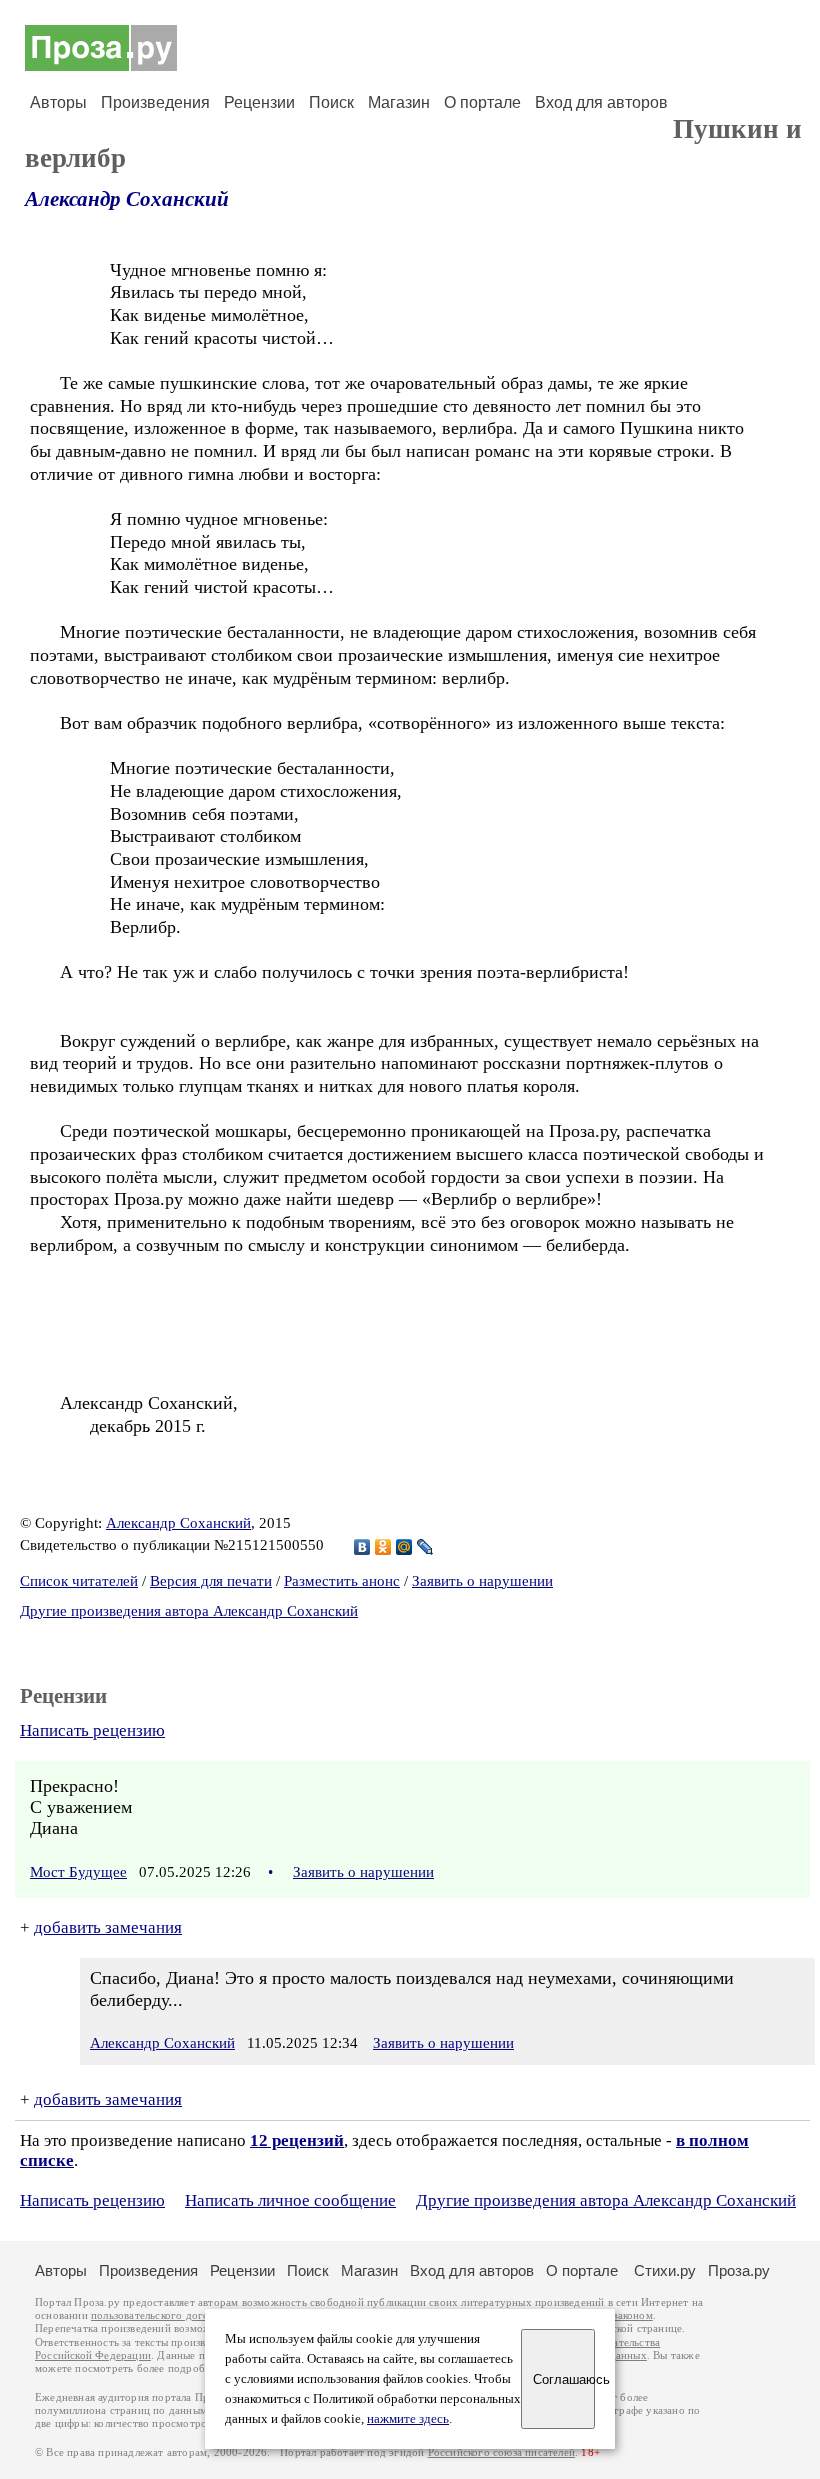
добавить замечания (108, 1927)
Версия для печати (211, 1581)
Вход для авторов (601, 102)
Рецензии (259, 102)
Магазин (399, 102)
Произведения (155, 102)
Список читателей (79, 1581)
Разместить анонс (342, 1581)
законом (632, 2315)
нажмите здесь (408, 2419)
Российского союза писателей (501, 2452)
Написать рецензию (92, 1730)
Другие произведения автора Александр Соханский (189, 1611)
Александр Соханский (127, 199)
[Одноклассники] (383, 1547)
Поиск (331, 102)
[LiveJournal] (425, 1547)
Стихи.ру (665, 2270)
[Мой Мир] (404, 1547)
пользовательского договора (161, 2315)
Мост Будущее (78, 1872)
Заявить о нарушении (482, 1581)
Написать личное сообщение (290, 2200)
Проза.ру (739, 2270)
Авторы (58, 102)
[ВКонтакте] (362, 1547)
